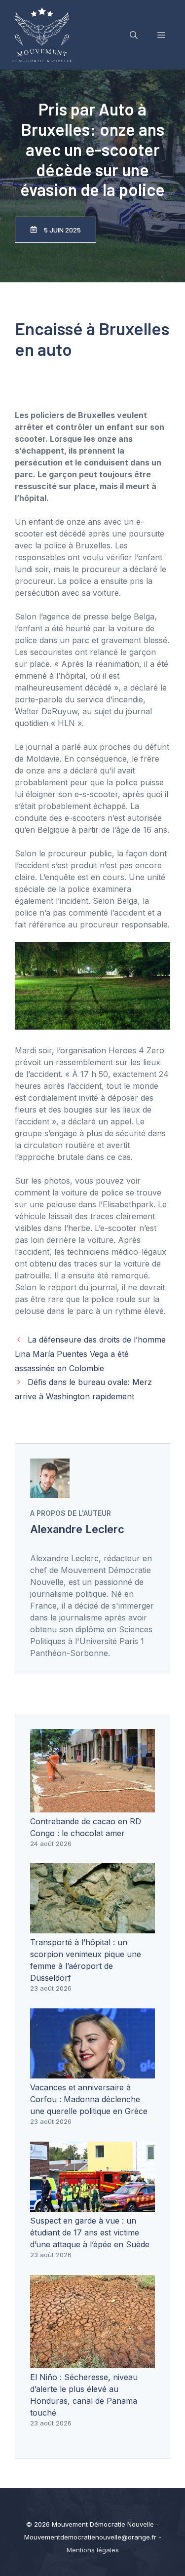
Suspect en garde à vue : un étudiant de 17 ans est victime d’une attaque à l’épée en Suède (90, 2232)
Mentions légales (93, 2550)
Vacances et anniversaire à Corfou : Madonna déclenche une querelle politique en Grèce (89, 2099)
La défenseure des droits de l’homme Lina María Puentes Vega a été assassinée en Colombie (90, 1354)
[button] (134, 35)
